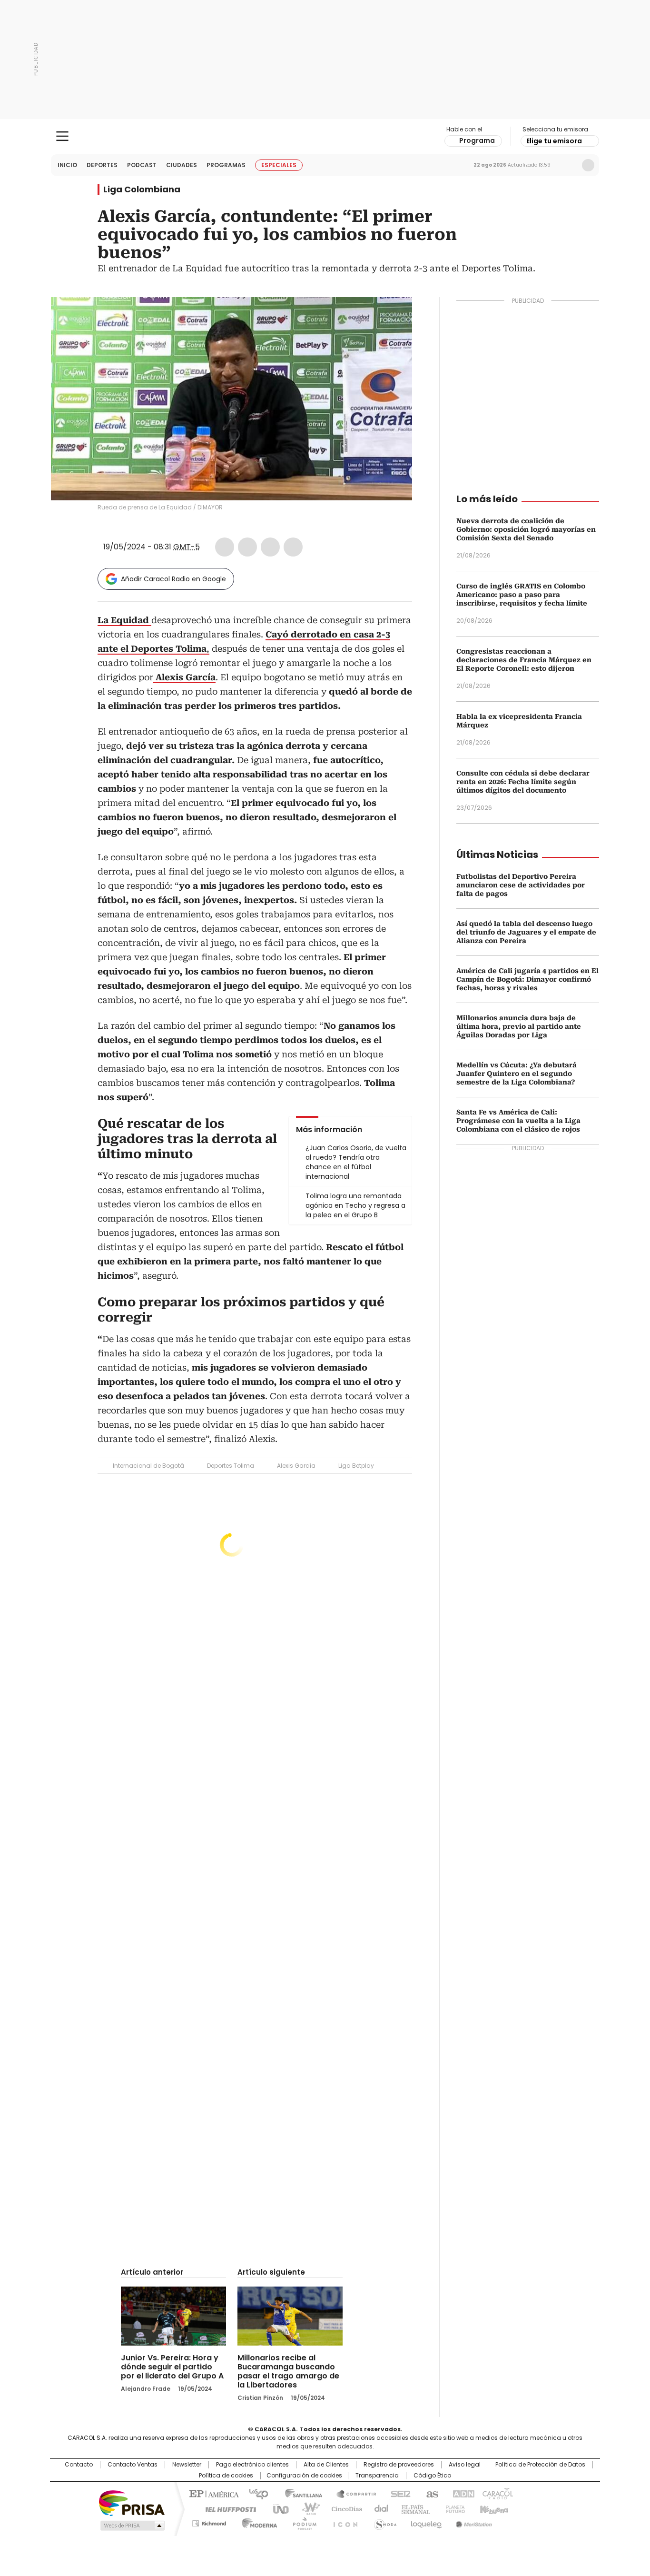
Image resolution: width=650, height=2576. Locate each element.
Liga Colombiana (142, 189)
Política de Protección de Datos (540, 2465)
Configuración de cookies (304, 2476)
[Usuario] (588, 165)
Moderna (257, 2522)
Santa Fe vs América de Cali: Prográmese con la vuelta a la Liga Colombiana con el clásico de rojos (518, 1121)
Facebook (225, 547)
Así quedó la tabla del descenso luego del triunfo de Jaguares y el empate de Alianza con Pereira (526, 932)
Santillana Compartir (352, 2493)
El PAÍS (213, 2493)
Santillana (299, 2493)
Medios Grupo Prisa (132, 2526)
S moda (384, 2522)
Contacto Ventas (133, 2465)
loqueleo (426, 2522)
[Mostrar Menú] (62, 136)
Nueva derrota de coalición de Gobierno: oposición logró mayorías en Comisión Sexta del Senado (526, 529)
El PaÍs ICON (343, 2522)
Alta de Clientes (326, 2465)
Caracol (497, 2493)
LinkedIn (270, 547)
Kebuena (493, 2508)
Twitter (247, 547)
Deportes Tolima (231, 1466)
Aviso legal (465, 2465)
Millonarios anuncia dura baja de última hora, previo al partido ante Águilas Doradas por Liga (519, 1026)
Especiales (279, 165)
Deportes (102, 165)
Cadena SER (398, 2493)
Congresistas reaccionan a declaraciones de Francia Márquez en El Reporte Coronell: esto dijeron (524, 660)
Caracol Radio (325, 137)
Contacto (79, 2465)
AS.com (430, 2493)
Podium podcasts (302, 2522)
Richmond (209, 2522)
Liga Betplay (356, 1466)
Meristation (473, 2522)
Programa (477, 140)
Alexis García (296, 1466)
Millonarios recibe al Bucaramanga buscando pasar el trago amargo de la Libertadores (288, 2371)
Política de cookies (226, 2476)
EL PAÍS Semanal (413, 2508)
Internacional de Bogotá (148, 1466)
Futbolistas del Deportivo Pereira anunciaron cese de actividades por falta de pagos (521, 885)
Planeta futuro (453, 2508)
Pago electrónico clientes (252, 2465)
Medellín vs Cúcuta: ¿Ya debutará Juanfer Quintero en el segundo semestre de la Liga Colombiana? (517, 1074)
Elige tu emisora (554, 141)
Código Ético (432, 2476)
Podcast (142, 165)
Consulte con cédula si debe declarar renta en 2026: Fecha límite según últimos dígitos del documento (523, 782)
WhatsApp (293, 547)
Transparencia (377, 2476)
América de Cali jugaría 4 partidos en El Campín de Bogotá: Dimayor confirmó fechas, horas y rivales (527, 979)
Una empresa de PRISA (132, 2502)
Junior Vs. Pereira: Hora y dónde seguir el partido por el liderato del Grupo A (172, 2367)
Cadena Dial (379, 2508)
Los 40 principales (255, 2493)
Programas (226, 165)
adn (462, 2493)
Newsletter (568, 165)
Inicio (67, 165)
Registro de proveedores (399, 2465)
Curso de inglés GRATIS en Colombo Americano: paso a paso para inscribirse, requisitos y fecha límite (522, 595)
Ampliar (393, 316)
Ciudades (182, 165)
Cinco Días (344, 2508)
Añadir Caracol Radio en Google (173, 579)
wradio (306, 2508)
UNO (277, 2508)
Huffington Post (227, 2508)
